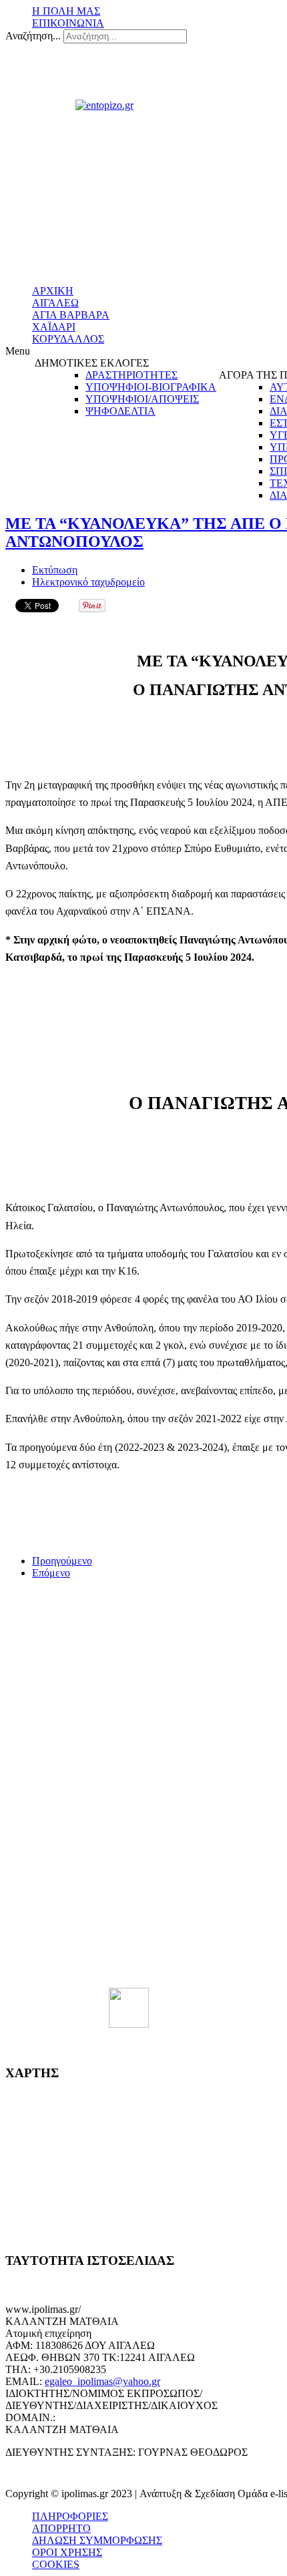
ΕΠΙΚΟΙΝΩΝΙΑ (68, 23)
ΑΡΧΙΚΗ (53, 291)
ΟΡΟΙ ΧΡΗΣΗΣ (67, 2552)
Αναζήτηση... (33, 36)
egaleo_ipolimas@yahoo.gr (102, 2381)
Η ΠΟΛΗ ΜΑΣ (66, 11)
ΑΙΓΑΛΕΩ (55, 303)
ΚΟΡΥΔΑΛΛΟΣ (68, 339)
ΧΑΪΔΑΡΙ (54, 327)
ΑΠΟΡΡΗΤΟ (61, 2528)
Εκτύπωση (55, 570)
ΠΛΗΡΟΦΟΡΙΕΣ (70, 2516)
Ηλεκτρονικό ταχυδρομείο (88, 582)
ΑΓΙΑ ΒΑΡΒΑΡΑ (71, 315)
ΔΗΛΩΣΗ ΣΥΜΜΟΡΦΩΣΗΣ (97, 2540)
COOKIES (56, 2564)
